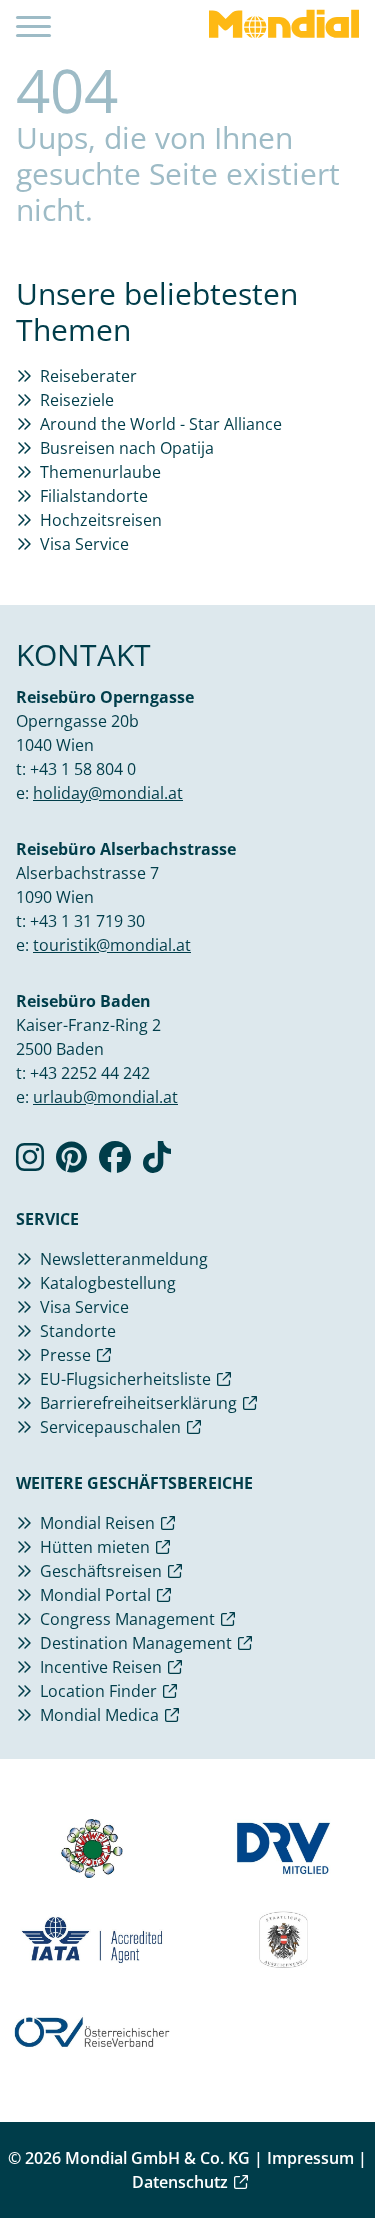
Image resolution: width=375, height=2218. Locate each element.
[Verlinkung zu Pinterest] (71, 1163)
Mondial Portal (95, 1595)
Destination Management (136, 1643)
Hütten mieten (95, 1547)
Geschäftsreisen (101, 1571)
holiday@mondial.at (108, 793)
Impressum (310, 2158)
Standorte (78, 1331)
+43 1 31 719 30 (87, 921)
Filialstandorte (94, 496)
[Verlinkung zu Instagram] (30, 1163)
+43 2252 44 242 (90, 1073)
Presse (65, 1355)
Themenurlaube (100, 472)
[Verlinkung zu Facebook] (115, 1163)
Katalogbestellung (108, 1283)
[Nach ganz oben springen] (341, 2153)
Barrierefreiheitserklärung (138, 1403)
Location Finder (98, 1691)
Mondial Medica (99, 1715)
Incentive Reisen (101, 1667)
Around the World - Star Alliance (161, 424)
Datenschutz (180, 2182)
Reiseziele (77, 400)
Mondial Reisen (97, 1523)
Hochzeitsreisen (101, 520)
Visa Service (84, 544)
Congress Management (127, 1619)
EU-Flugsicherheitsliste (125, 1379)
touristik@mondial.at (112, 945)
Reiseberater (88, 376)
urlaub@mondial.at (105, 1097)
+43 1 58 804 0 (83, 769)
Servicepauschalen (110, 1427)
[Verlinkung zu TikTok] (157, 1163)
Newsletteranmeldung (124, 1259)
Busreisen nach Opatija (127, 448)
